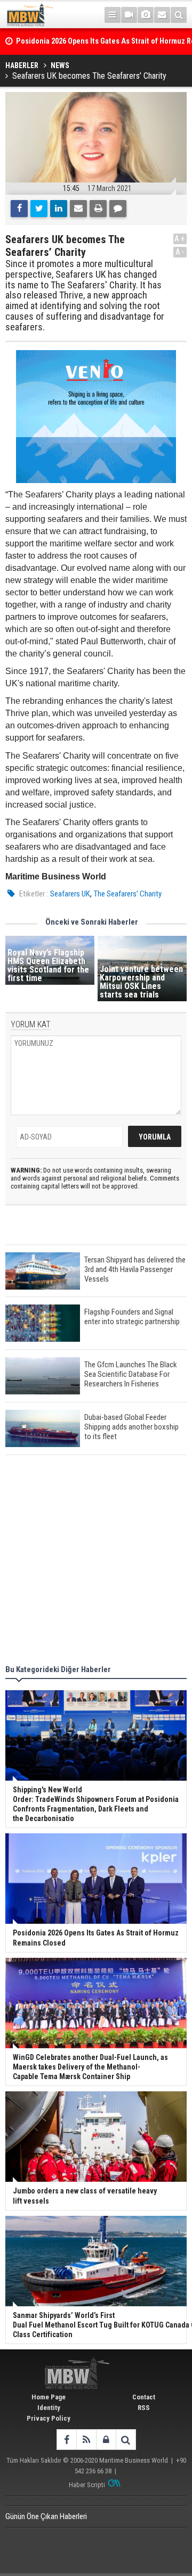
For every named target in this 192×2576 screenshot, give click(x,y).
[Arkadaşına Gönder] (78, 209)
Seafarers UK (70, 894)
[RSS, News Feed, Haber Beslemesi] (86, 2440)
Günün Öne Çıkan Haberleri (46, 2516)
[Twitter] (39, 209)
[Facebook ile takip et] (66, 2440)
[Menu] (113, 15)
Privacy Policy (49, 2418)
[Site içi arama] (179, 15)
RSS (144, 2408)
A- (180, 252)
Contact (144, 2397)
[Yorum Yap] (118, 209)
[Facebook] (19, 209)
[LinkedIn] (59, 209)
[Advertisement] (96, 1561)
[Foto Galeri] (146, 15)
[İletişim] (162, 15)
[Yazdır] (98, 209)
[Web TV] (129, 15)
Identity (49, 2408)
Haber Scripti (87, 2485)
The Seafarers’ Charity (128, 894)
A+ (180, 239)
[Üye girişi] (106, 2440)
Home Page (49, 2397)
